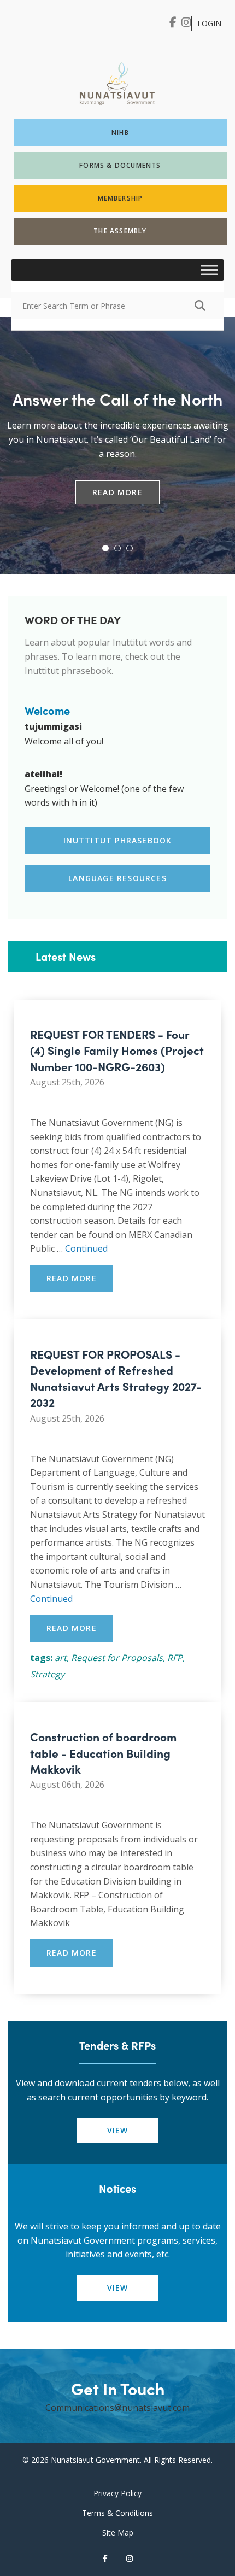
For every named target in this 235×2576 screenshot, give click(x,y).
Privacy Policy (117, 2493)
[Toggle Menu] (209, 270)
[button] (105, 548)
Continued (86, 1248)
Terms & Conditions (117, 2513)
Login (209, 23)
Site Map (118, 2533)
